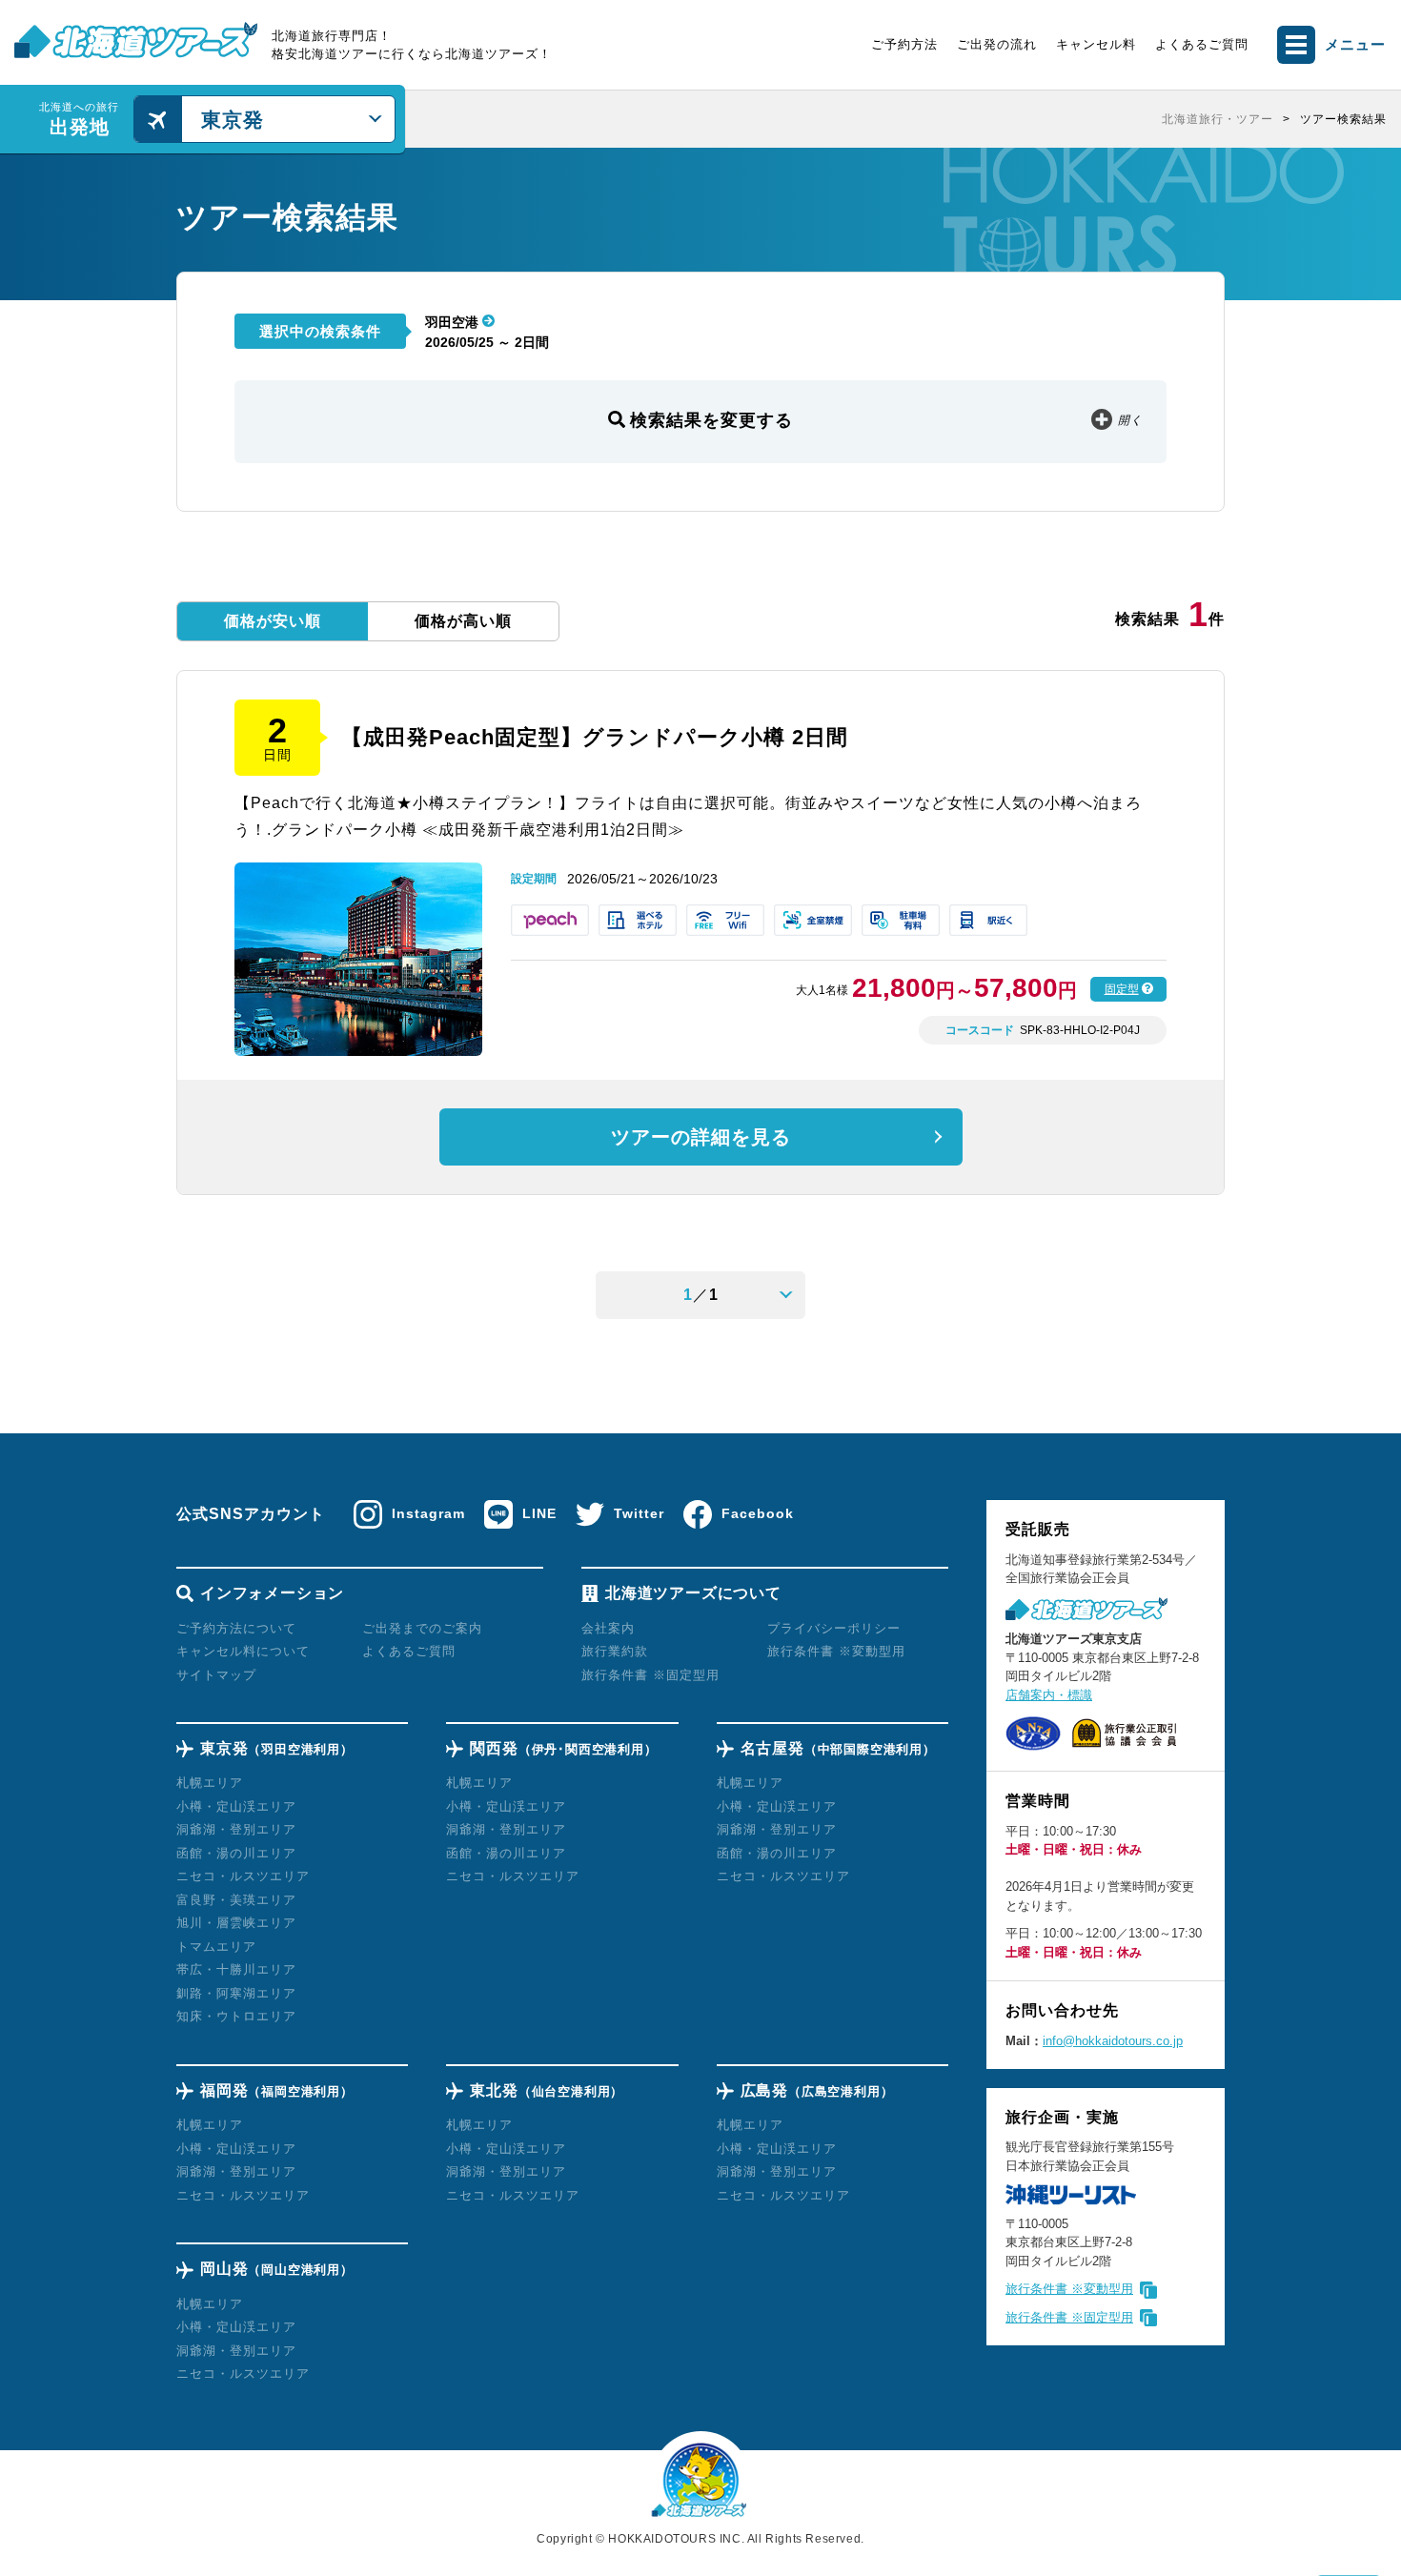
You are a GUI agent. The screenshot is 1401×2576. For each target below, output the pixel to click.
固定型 (1122, 989)
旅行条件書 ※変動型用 (1069, 2289)
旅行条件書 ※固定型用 (1069, 2317)
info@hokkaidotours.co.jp (1113, 2041)
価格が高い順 (463, 621)
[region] (903, 119)
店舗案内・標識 (1049, 1695)
